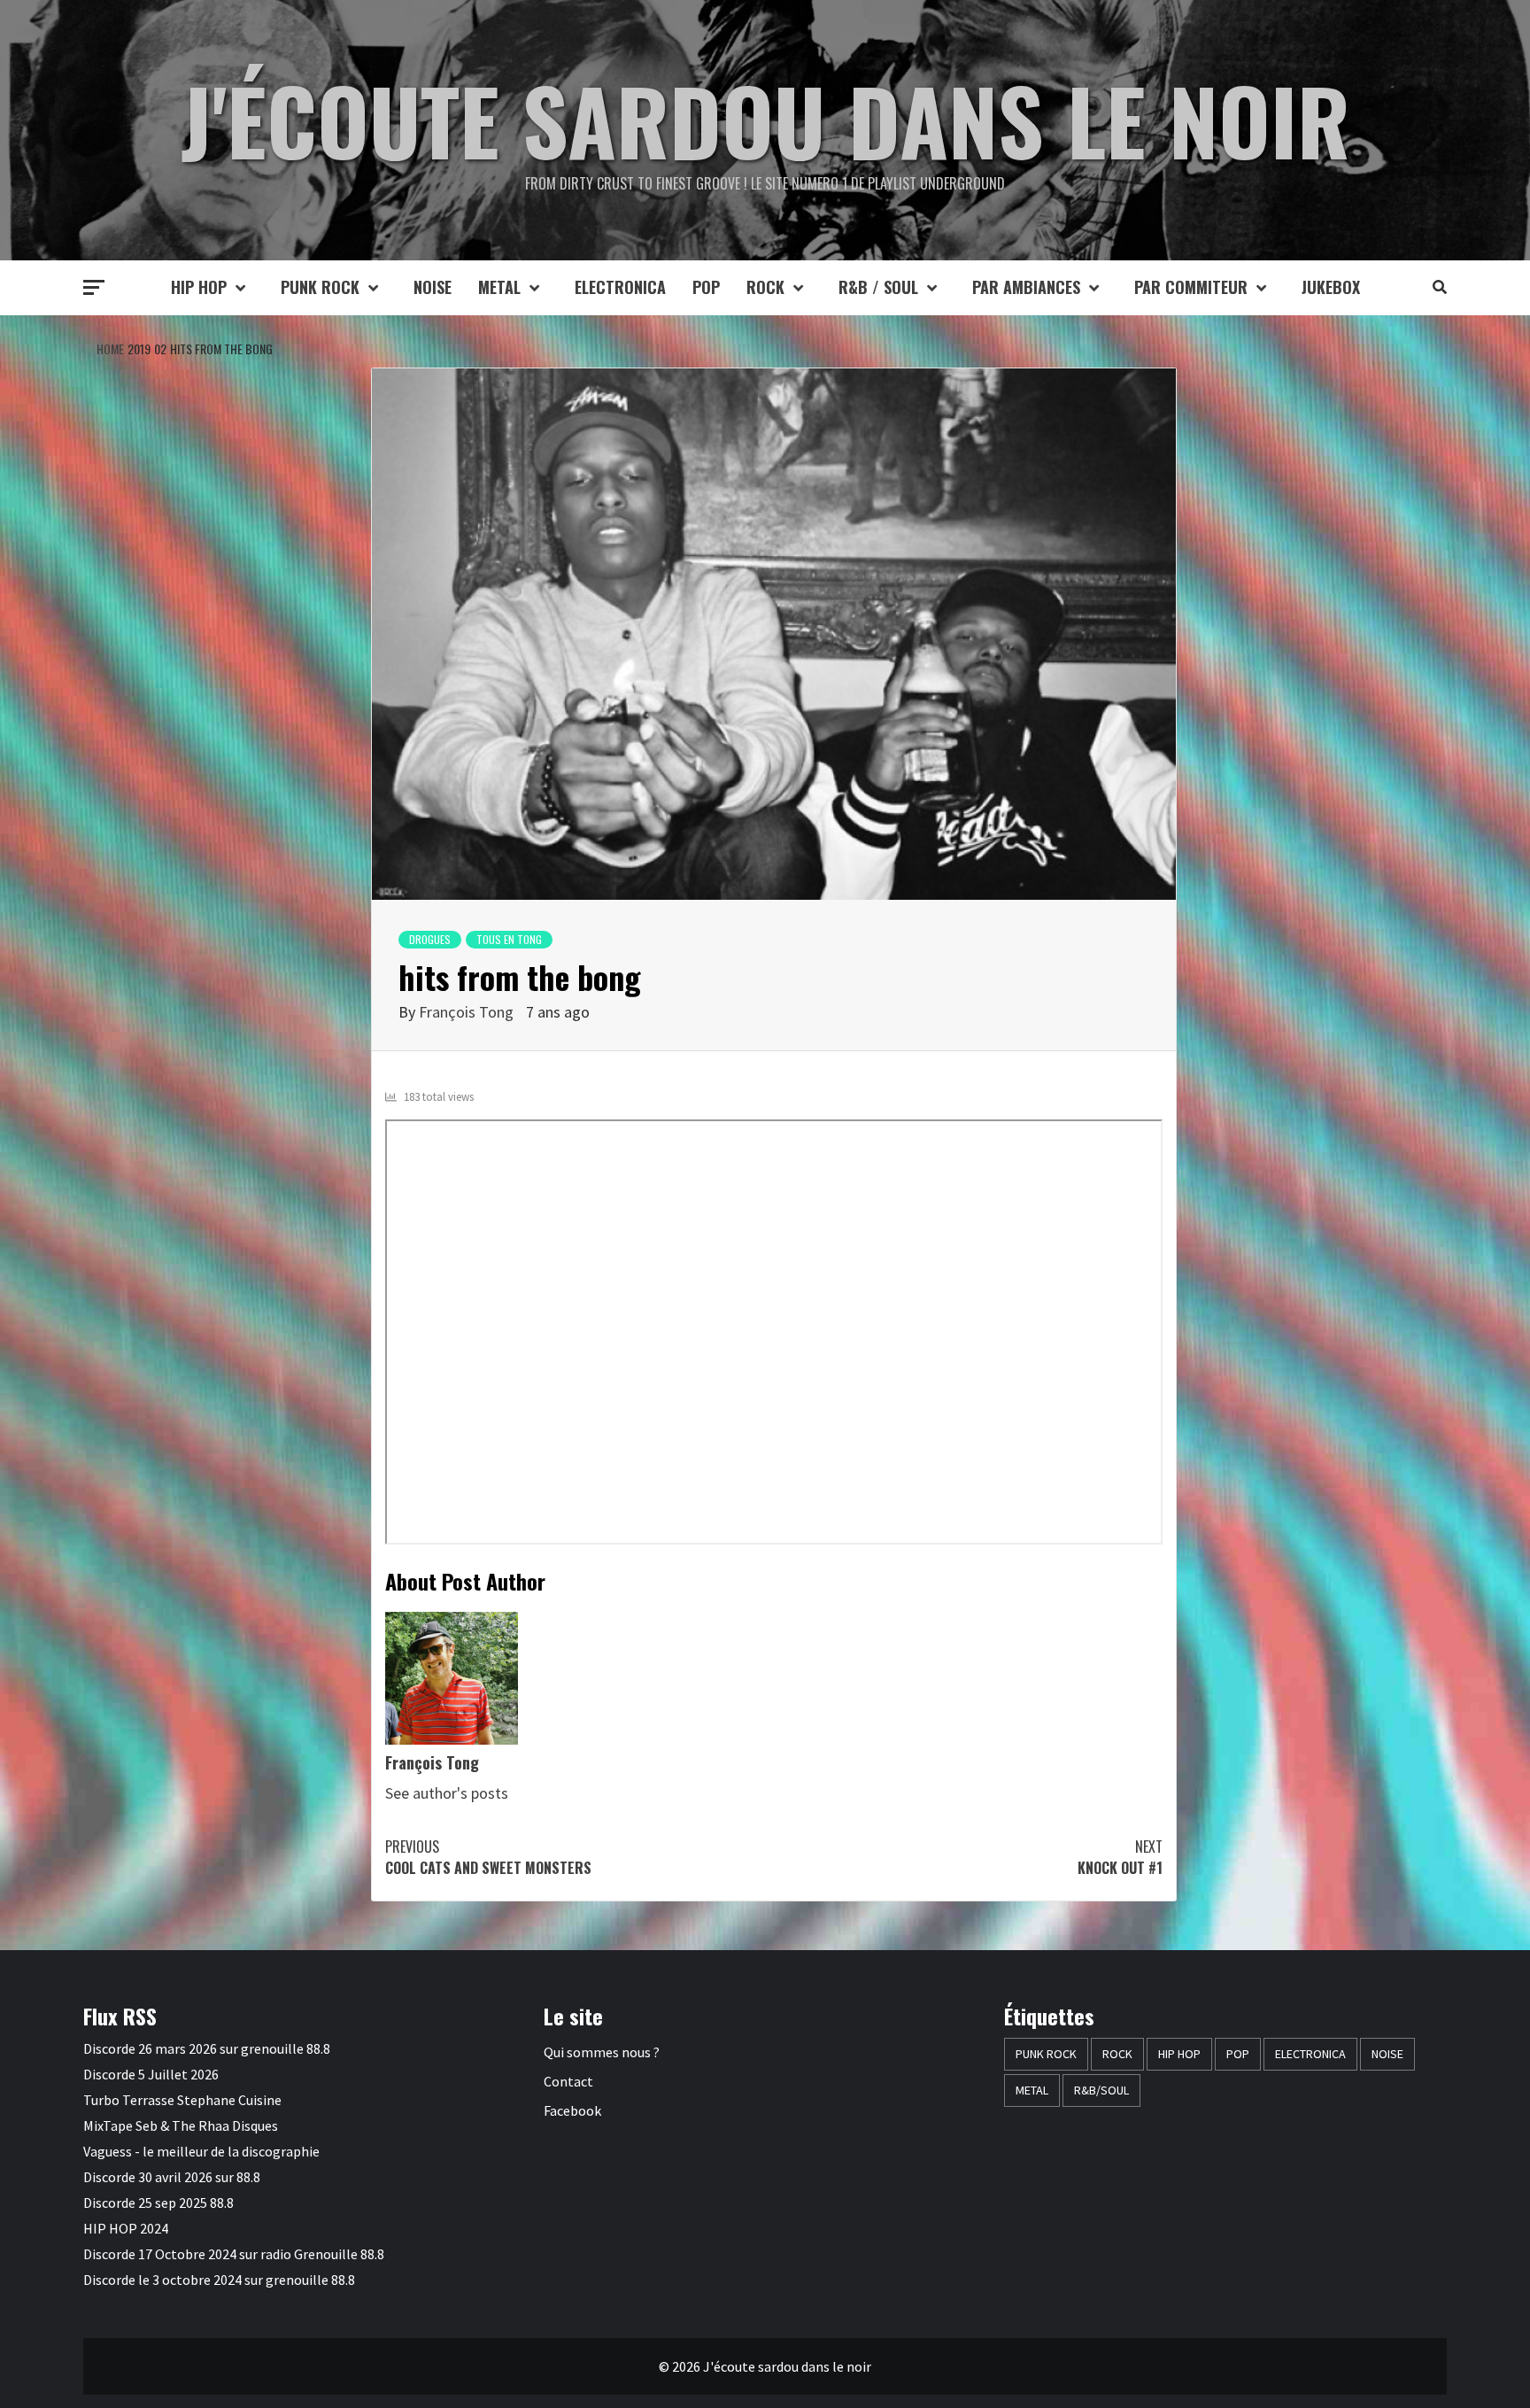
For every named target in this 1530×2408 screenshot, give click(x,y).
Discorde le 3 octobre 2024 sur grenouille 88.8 (219, 2280)
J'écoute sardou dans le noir (765, 120)
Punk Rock (320, 287)
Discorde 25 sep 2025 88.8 (158, 2203)
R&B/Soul (1101, 2090)
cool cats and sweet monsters (488, 1857)
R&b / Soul (878, 287)
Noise (433, 287)
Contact (568, 2081)
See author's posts (447, 1793)
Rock (765, 287)
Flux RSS (120, 2016)
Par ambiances (1026, 287)
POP (706, 287)
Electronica (620, 287)
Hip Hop (199, 287)
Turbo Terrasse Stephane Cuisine (182, 2100)
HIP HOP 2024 (126, 2228)
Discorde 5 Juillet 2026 (151, 2074)
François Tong (466, 1012)
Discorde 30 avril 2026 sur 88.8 (172, 2177)
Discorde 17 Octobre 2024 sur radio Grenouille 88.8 (234, 2254)
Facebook (572, 2110)
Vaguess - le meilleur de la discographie (201, 2151)
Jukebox (1331, 287)
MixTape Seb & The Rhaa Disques (181, 2125)
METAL (499, 287)
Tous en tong (509, 939)
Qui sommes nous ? (602, 2052)
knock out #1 (1120, 1857)
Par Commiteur (1191, 287)
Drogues (430, 939)
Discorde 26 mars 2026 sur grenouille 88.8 (207, 2048)
